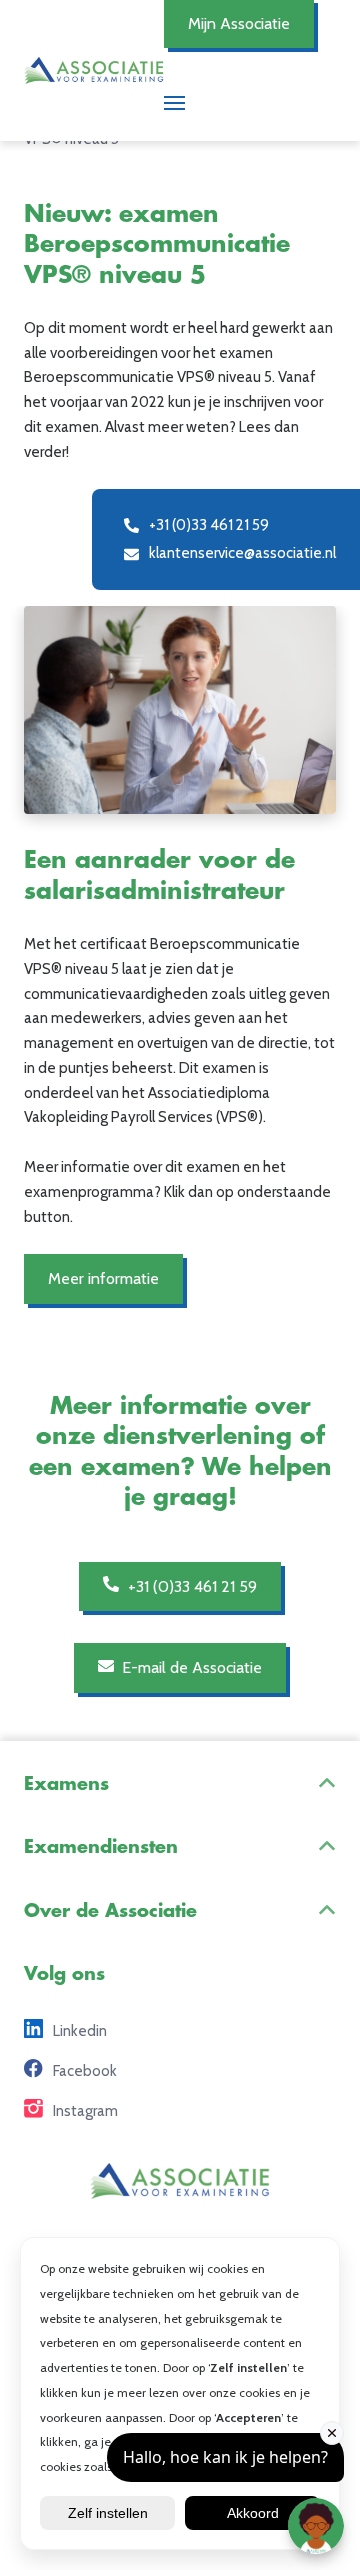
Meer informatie (103, 1278)
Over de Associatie (110, 1911)
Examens (66, 1784)
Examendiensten (101, 1847)
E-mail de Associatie (190, 1667)
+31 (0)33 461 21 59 (190, 1586)
